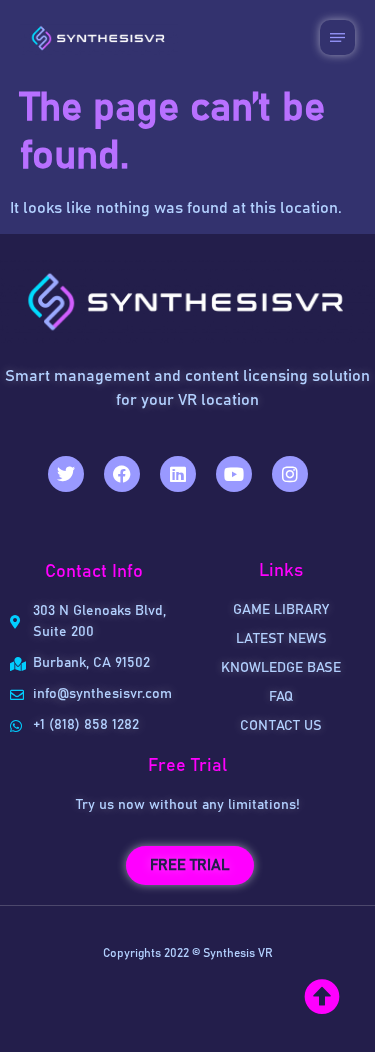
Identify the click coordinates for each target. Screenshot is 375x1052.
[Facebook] (122, 474)
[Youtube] (234, 474)
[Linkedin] (178, 474)
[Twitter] (66, 474)
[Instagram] (290, 474)
